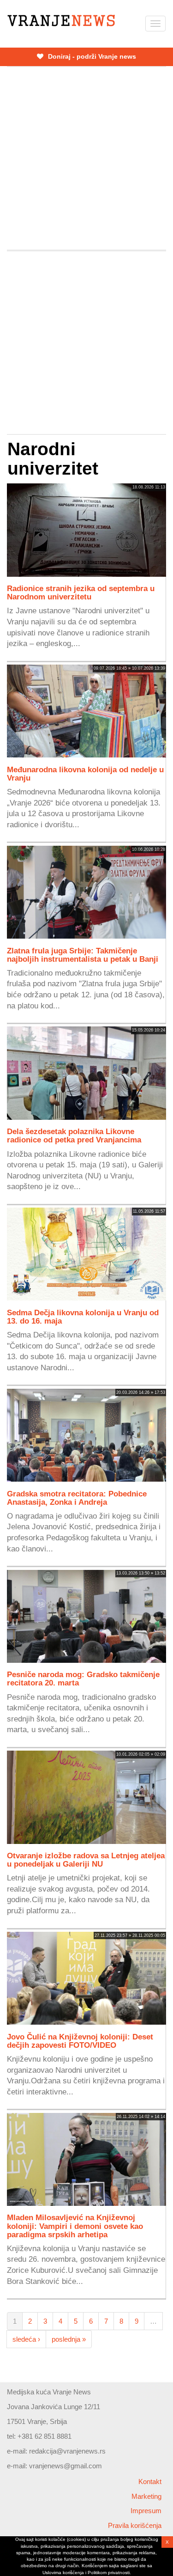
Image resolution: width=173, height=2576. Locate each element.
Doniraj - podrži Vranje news (91, 56)
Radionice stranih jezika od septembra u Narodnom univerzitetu (81, 592)
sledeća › (26, 2339)
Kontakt (150, 2481)
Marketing (146, 2496)
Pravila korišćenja (135, 2525)
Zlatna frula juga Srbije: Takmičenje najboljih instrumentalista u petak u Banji (83, 955)
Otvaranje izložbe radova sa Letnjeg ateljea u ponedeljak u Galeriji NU (86, 1860)
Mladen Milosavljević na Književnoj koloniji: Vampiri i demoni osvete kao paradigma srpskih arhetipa (75, 2226)
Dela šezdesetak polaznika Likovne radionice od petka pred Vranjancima (74, 1135)
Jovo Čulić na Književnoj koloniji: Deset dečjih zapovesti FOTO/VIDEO (80, 2041)
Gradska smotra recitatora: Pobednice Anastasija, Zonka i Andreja (77, 1498)
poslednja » (69, 2339)
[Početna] (61, 21)
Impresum (146, 2511)
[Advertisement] (86, 158)
